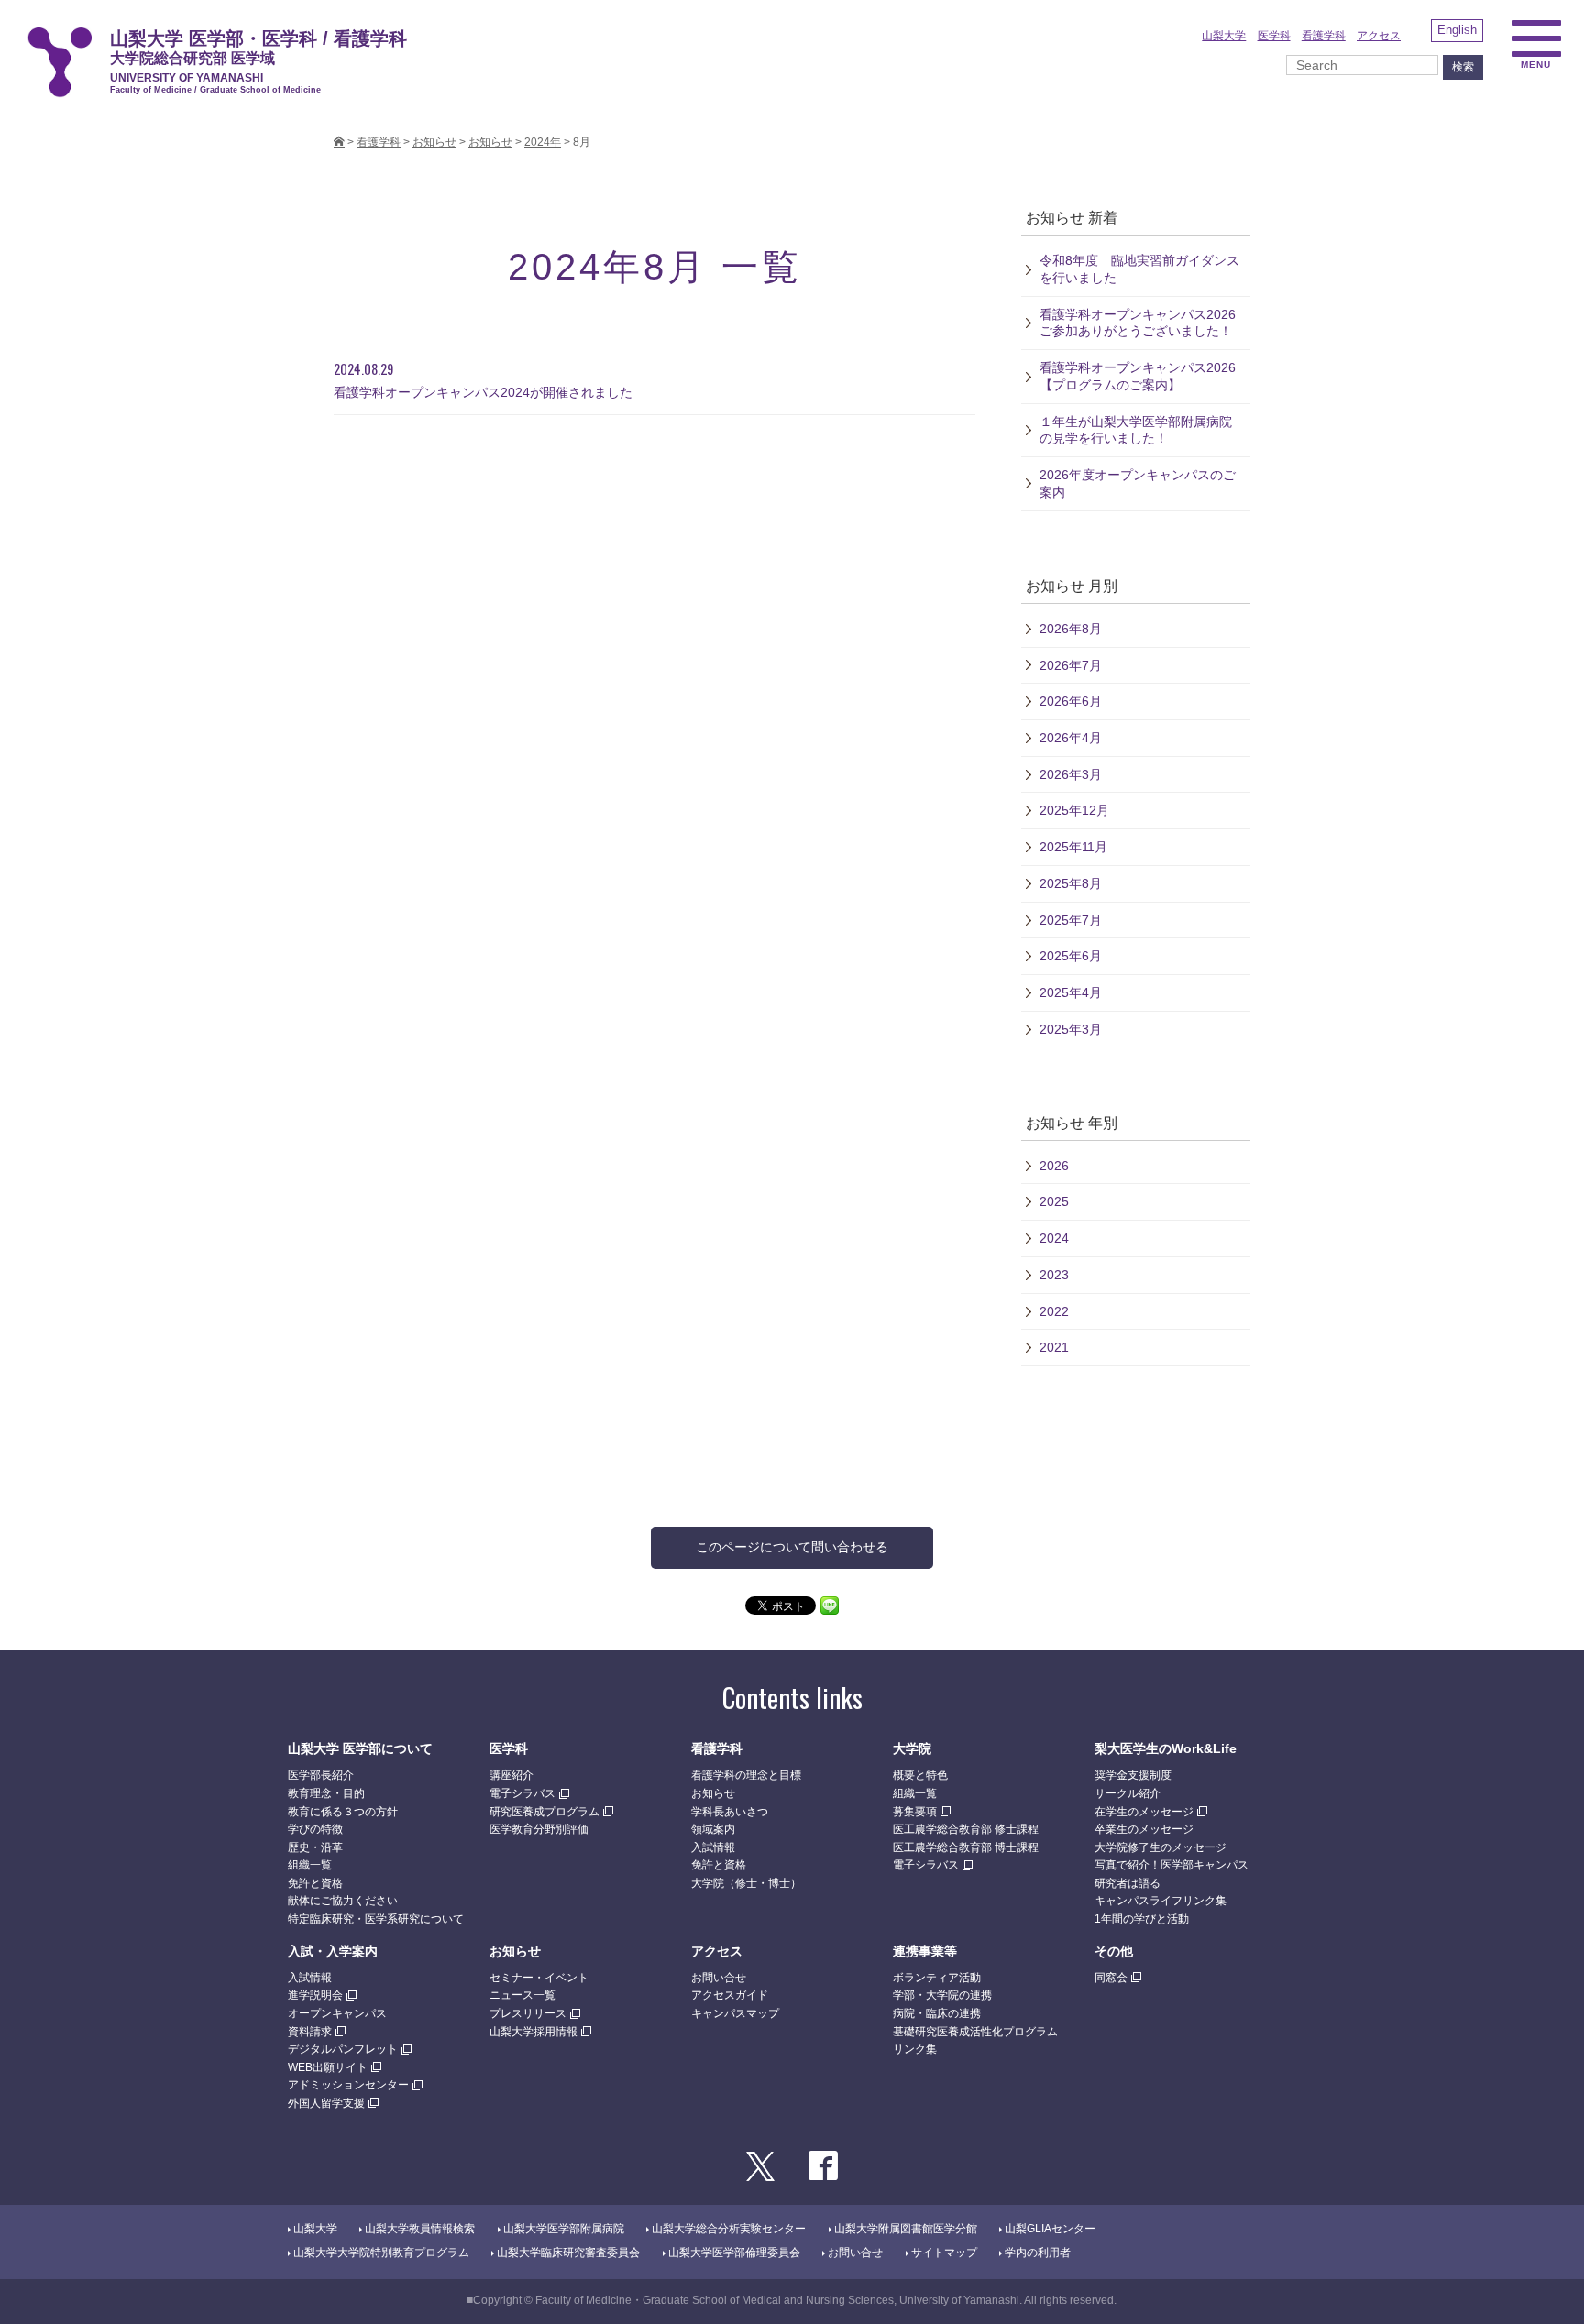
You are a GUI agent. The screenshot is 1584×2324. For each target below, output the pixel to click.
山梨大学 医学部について (360, 1748)
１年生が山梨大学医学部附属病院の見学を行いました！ (1136, 430)
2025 (1054, 1201)
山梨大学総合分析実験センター (729, 2229)
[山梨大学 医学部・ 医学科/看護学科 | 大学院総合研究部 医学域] (339, 142)
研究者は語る (1127, 1883)
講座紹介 (511, 1775)
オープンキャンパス (337, 2013)
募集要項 (915, 1812)
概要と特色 (920, 1775)
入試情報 (713, 1847)
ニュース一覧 (522, 1995)
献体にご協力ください (343, 1901)
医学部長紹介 (321, 1775)
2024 (1054, 1238)
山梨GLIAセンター (1050, 2229)
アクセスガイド (730, 1995)
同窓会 (1111, 1978)
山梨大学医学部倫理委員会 (734, 2253)
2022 (1054, 1311)
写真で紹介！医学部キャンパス (1171, 1865)
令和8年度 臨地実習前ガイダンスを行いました (1139, 269)
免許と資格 (315, 1883)
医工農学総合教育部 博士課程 (966, 1847)
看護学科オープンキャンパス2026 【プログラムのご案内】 (1138, 376)
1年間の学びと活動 (1142, 1919)
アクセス (1379, 36)
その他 (1114, 1951)
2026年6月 (1071, 701)
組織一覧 (310, 1865)
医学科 (1274, 36)
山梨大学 (1224, 36)
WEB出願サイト (328, 2067)
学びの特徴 (315, 1829)
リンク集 (915, 2049)
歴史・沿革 (315, 1847)
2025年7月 (1071, 920)
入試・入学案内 (333, 1951)
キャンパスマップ (735, 2013)
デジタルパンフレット (343, 2049)
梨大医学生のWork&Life (1166, 1748)
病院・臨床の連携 (937, 2013)
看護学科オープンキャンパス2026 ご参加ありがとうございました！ (1144, 323)
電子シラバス (522, 1793)
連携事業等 (925, 1951)
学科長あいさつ (730, 1812)
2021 (1054, 1347)
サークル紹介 (1127, 1793)
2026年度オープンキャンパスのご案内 (1138, 483)
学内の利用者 (1038, 2253)
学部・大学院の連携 (942, 1995)
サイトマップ (944, 2253)
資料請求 (310, 2032)
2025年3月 (1071, 1029)
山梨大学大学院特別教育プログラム (381, 2253)
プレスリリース (528, 2013)
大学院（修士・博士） (746, 1883)
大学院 (912, 1748)
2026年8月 (1071, 629)
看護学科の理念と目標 (746, 1775)
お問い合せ (719, 1978)
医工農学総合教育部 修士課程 (966, 1829)
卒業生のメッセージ (1144, 1829)
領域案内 (713, 1829)
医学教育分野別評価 (539, 1829)
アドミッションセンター (348, 2085)
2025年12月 (1074, 810)
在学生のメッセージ (1144, 1812)
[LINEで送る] (830, 1605)
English (1457, 30)
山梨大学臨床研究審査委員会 (568, 2253)
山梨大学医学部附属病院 (564, 2229)
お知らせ (490, 142)
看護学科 (1324, 36)
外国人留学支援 (326, 2103)
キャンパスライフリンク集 (1160, 1901)
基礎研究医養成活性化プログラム (975, 2032)
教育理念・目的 (326, 1793)
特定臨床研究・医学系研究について (376, 1919)
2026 (1054, 1166)
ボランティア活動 (937, 1978)
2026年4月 (1071, 738)
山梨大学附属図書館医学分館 (906, 2229)
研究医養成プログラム (544, 1812)
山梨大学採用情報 (533, 2032)
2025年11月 (1073, 847)
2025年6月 (1071, 956)
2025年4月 (1071, 992)
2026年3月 (1071, 774)
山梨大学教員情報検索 (420, 2229)
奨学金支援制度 (1133, 1775)
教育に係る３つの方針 (343, 1812)
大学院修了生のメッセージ (1160, 1847)
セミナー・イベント (539, 1978)
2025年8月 (1071, 883)
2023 (1054, 1275)
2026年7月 (1071, 665)
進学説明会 (315, 1995)
